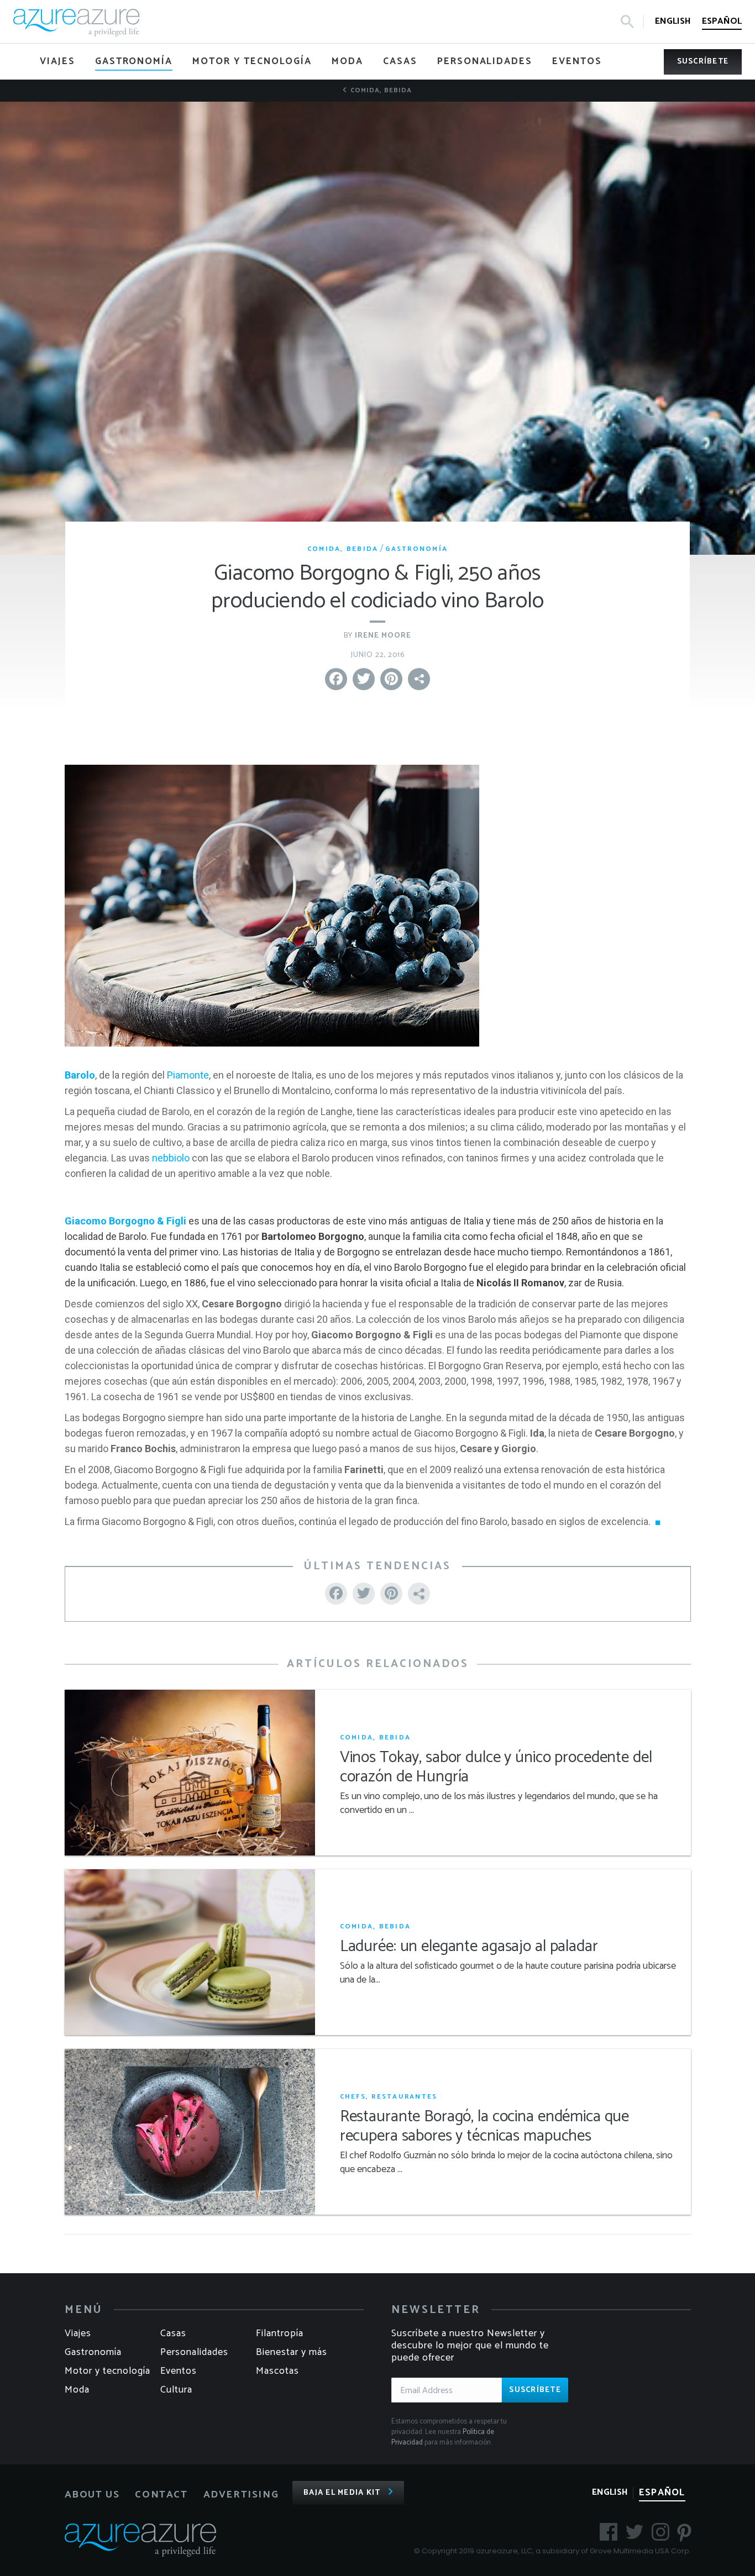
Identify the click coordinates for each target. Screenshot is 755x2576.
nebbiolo (171, 1158)
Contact (161, 2495)
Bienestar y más (292, 2352)
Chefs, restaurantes (389, 2097)
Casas (173, 2333)
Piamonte (188, 1075)
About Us (92, 2495)
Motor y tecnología (108, 2371)
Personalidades (194, 2352)
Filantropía (280, 2333)
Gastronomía (416, 549)
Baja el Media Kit (342, 2493)
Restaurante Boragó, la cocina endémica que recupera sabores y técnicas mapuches (485, 2127)
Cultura (176, 2390)
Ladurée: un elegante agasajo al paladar (469, 1947)
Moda (77, 2390)
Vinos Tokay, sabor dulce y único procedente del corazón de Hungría (496, 1768)
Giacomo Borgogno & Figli (125, 1221)
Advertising (241, 2495)
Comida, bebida (380, 90)
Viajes (78, 2333)
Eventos (179, 2371)
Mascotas (277, 2371)
